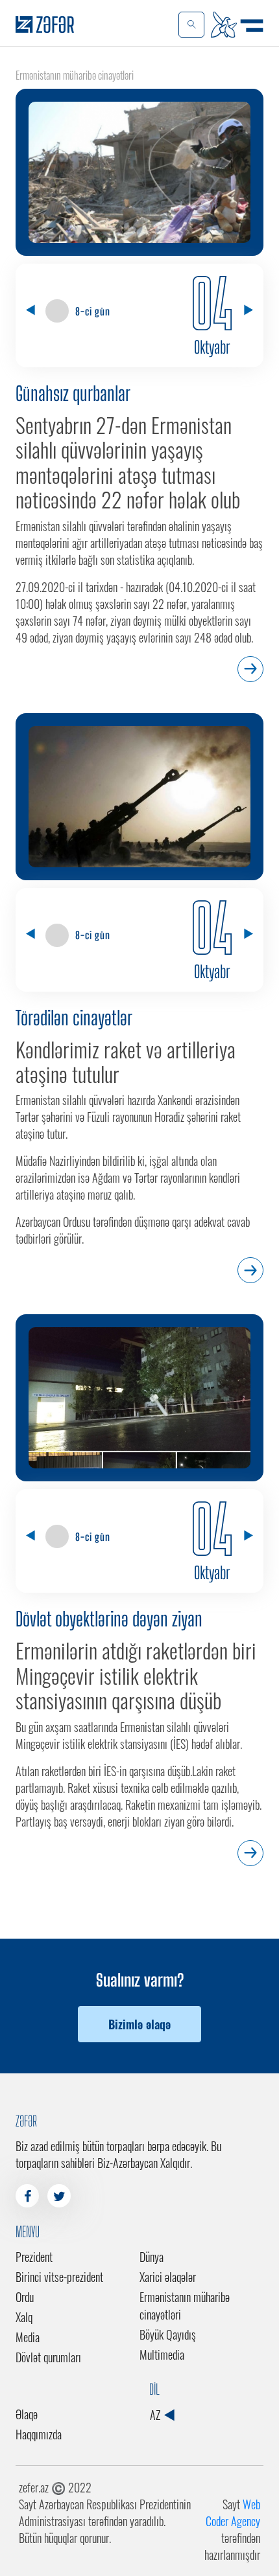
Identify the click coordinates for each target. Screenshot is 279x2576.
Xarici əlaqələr (168, 2277)
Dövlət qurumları (48, 2357)
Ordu (25, 2297)
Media (28, 2337)
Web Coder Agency (233, 2513)
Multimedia (162, 2354)
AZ (156, 2415)
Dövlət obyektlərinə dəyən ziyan (109, 1619)
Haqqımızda (39, 2434)
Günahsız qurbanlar (73, 393)
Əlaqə (27, 2414)
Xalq (24, 2317)
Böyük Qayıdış (168, 2334)
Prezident (34, 2257)
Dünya (152, 2257)
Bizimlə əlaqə (139, 2024)
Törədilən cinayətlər (74, 1018)
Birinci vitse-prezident (59, 2277)
